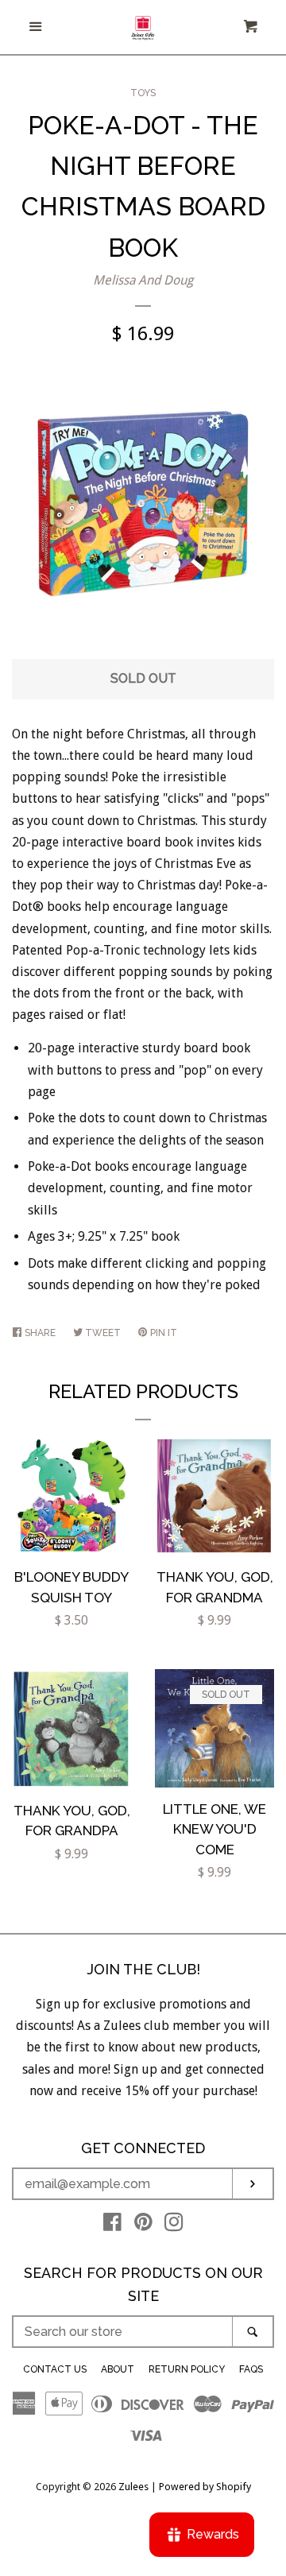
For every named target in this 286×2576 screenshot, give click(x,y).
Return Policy (187, 2369)
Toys (143, 93)
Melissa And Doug (143, 280)
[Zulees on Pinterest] (143, 2225)
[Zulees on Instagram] (174, 2225)
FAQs (251, 2369)
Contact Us (55, 2369)
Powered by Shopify (205, 2487)
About (118, 2369)
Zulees (133, 2487)
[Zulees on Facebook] (112, 2225)
